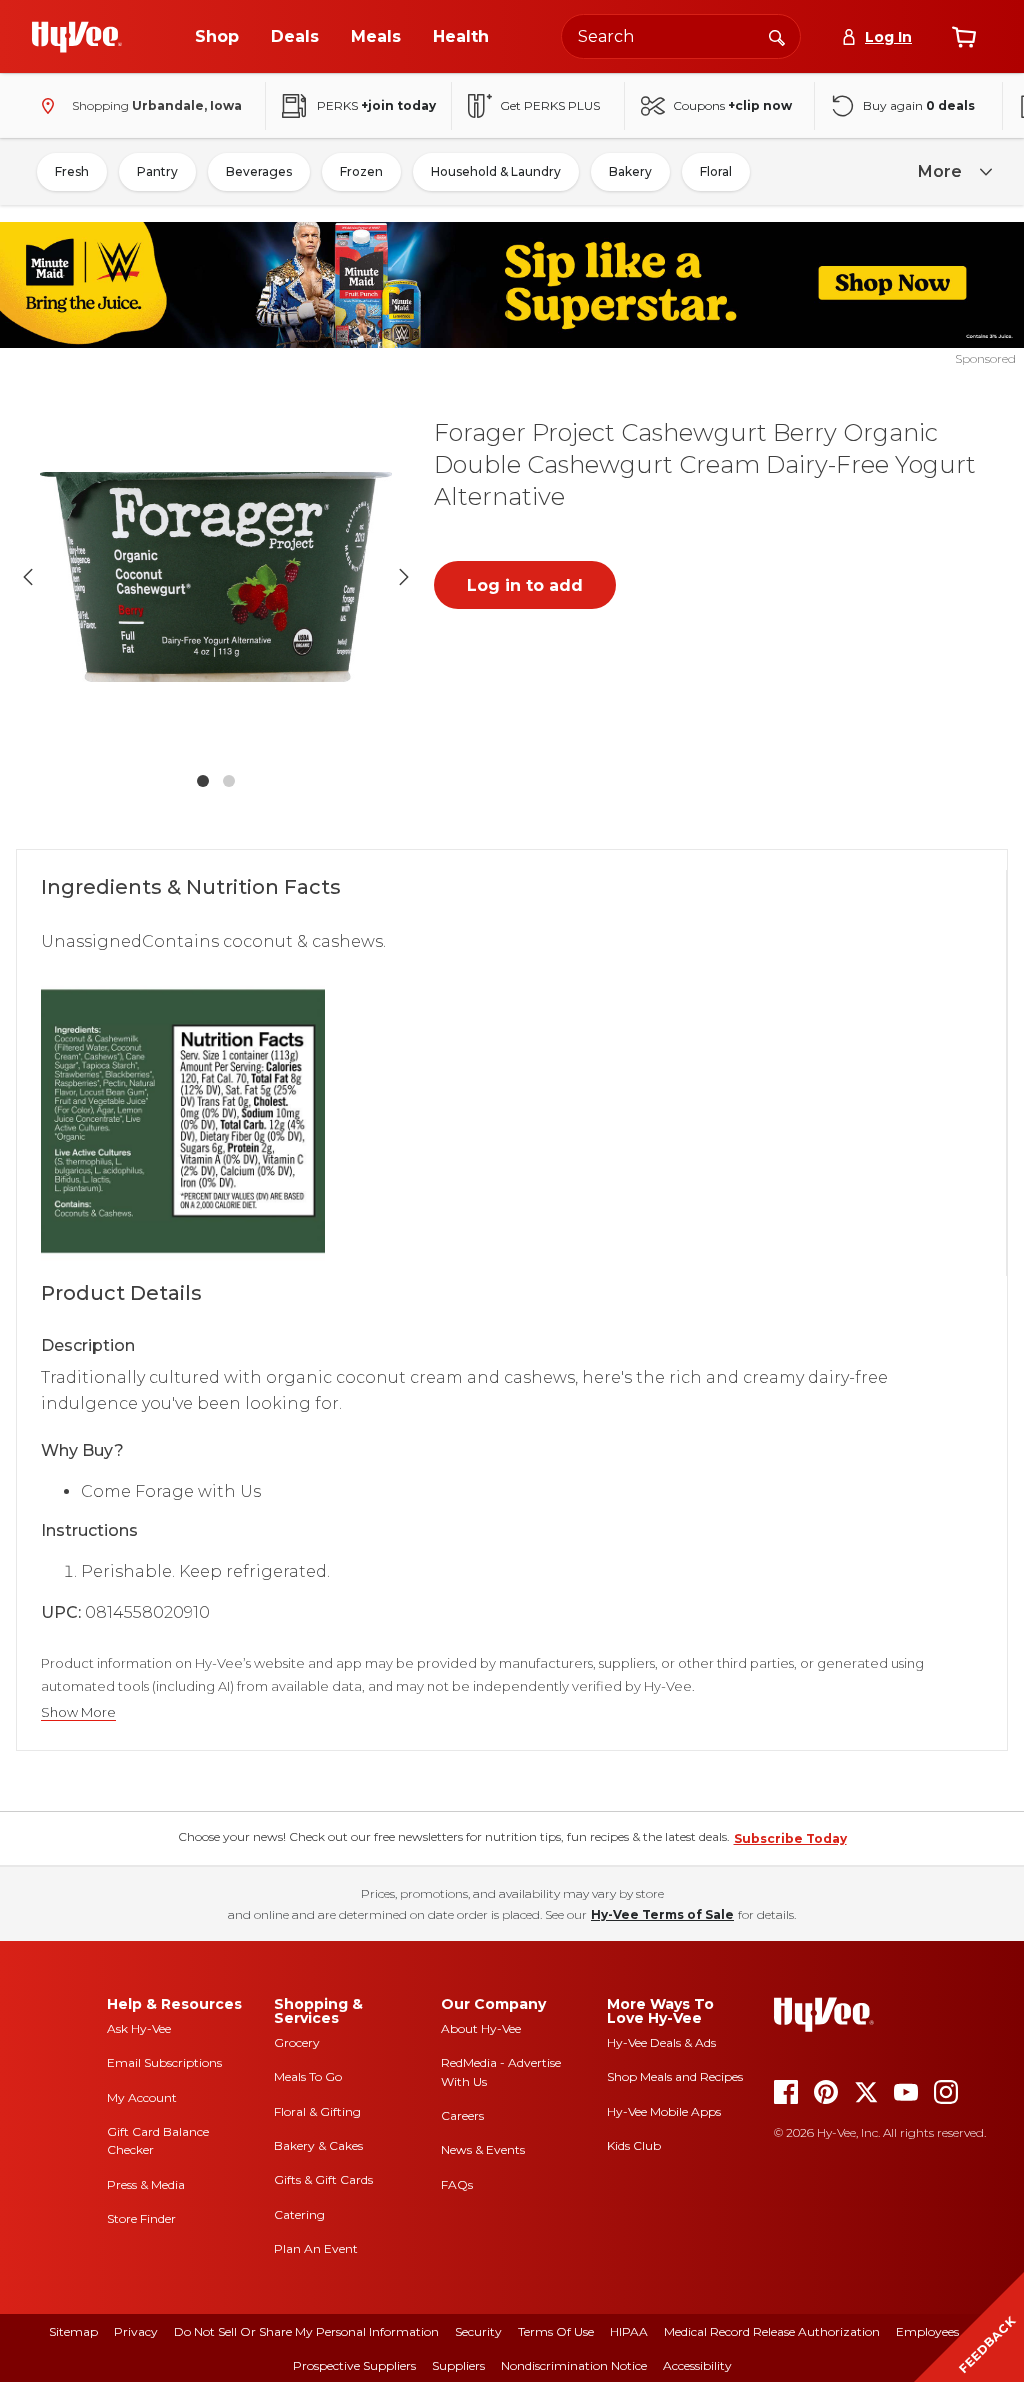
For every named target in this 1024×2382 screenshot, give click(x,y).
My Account (142, 2097)
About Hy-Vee (481, 2028)
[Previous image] (28, 577)
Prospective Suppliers (354, 2365)
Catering (299, 2214)
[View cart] (964, 37)
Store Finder (141, 2218)
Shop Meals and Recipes (675, 2076)
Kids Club (634, 2145)
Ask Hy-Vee (139, 2028)
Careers (462, 2115)
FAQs (457, 2184)
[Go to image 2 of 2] (229, 781)
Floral (716, 171)
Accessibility (697, 2365)
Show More (78, 1712)
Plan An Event (316, 2248)
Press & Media (146, 2184)
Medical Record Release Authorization (772, 2331)
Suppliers (458, 2365)
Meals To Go (308, 2076)
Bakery (630, 171)
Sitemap (73, 2331)
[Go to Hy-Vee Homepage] (77, 37)
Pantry (157, 171)
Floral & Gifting (317, 2111)
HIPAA (629, 2331)
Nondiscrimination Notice (574, 2365)
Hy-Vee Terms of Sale (662, 1914)
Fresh (72, 171)
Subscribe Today (790, 1838)
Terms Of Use (556, 2331)
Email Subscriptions (164, 2062)
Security (478, 2331)
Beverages (259, 171)
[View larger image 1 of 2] (216, 577)
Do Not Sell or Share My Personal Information (306, 2331)
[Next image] (404, 577)
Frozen (361, 171)
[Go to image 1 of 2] (203, 781)
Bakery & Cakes (318, 2145)
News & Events (483, 2149)
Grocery (297, 2042)
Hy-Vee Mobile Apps (664, 2111)
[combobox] (681, 36)
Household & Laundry (496, 171)
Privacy (136, 2331)
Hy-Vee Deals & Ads (661, 2042)
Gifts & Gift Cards (323, 2179)
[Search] (777, 36)
